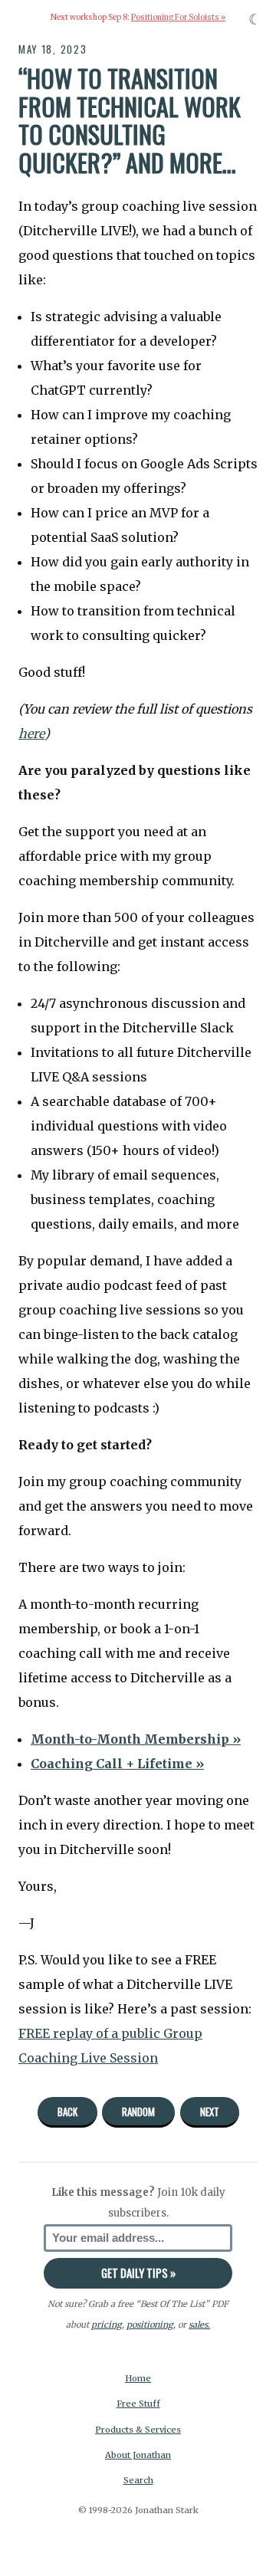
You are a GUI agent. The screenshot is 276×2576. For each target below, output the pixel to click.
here (31, 733)
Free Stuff (138, 2404)
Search (138, 2480)
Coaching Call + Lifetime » (117, 1764)
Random (138, 2112)
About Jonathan (138, 2455)
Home (138, 2378)
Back (67, 2112)
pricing (107, 2325)
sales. (199, 2325)
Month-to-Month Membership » (136, 1739)
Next (210, 2112)
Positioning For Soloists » (178, 18)
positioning (150, 2325)
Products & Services (138, 2430)
